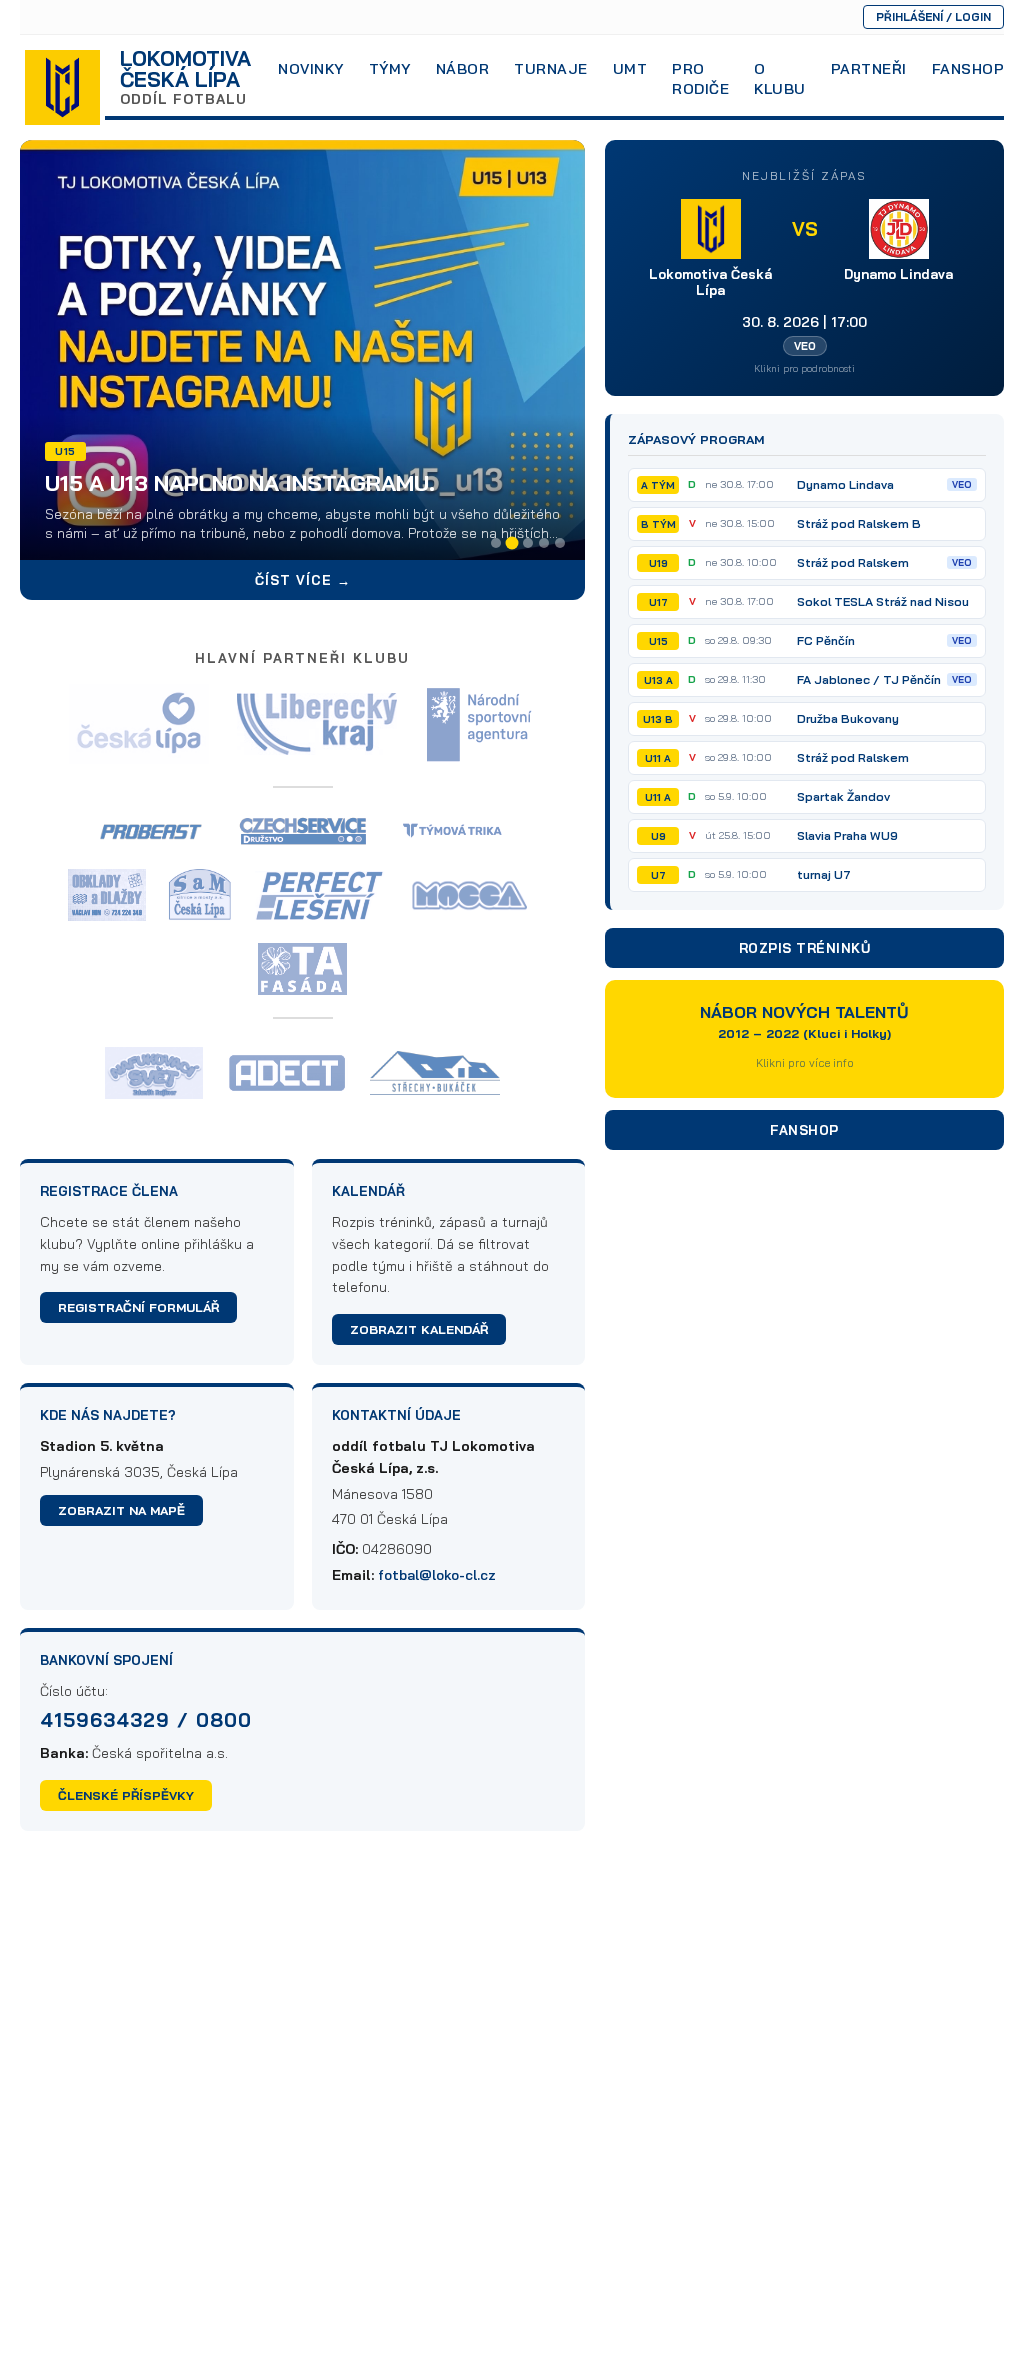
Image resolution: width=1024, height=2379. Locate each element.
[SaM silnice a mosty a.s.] (200, 895)
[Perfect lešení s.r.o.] (320, 895)
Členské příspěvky (126, 1795)
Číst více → (303, 580)
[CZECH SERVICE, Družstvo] (303, 831)
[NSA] (480, 724)
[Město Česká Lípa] (139, 724)
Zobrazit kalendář (419, 1329)
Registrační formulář (138, 1307)
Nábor (463, 69)
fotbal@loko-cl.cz (437, 1574)
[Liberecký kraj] (317, 724)
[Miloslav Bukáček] (435, 1073)
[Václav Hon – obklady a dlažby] (107, 895)
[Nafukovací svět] (153, 1073)
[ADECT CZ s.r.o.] (286, 1073)
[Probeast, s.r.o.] (151, 832)
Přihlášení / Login (933, 17)
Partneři (869, 69)
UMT (630, 69)
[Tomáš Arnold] (302, 969)
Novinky (311, 69)
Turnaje (551, 69)
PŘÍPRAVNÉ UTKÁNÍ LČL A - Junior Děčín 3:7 (292, 502)
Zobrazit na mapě (121, 1510)
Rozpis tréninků (805, 948)
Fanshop (968, 69)
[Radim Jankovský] (455, 831)
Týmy (390, 69)
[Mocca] (472, 895)
